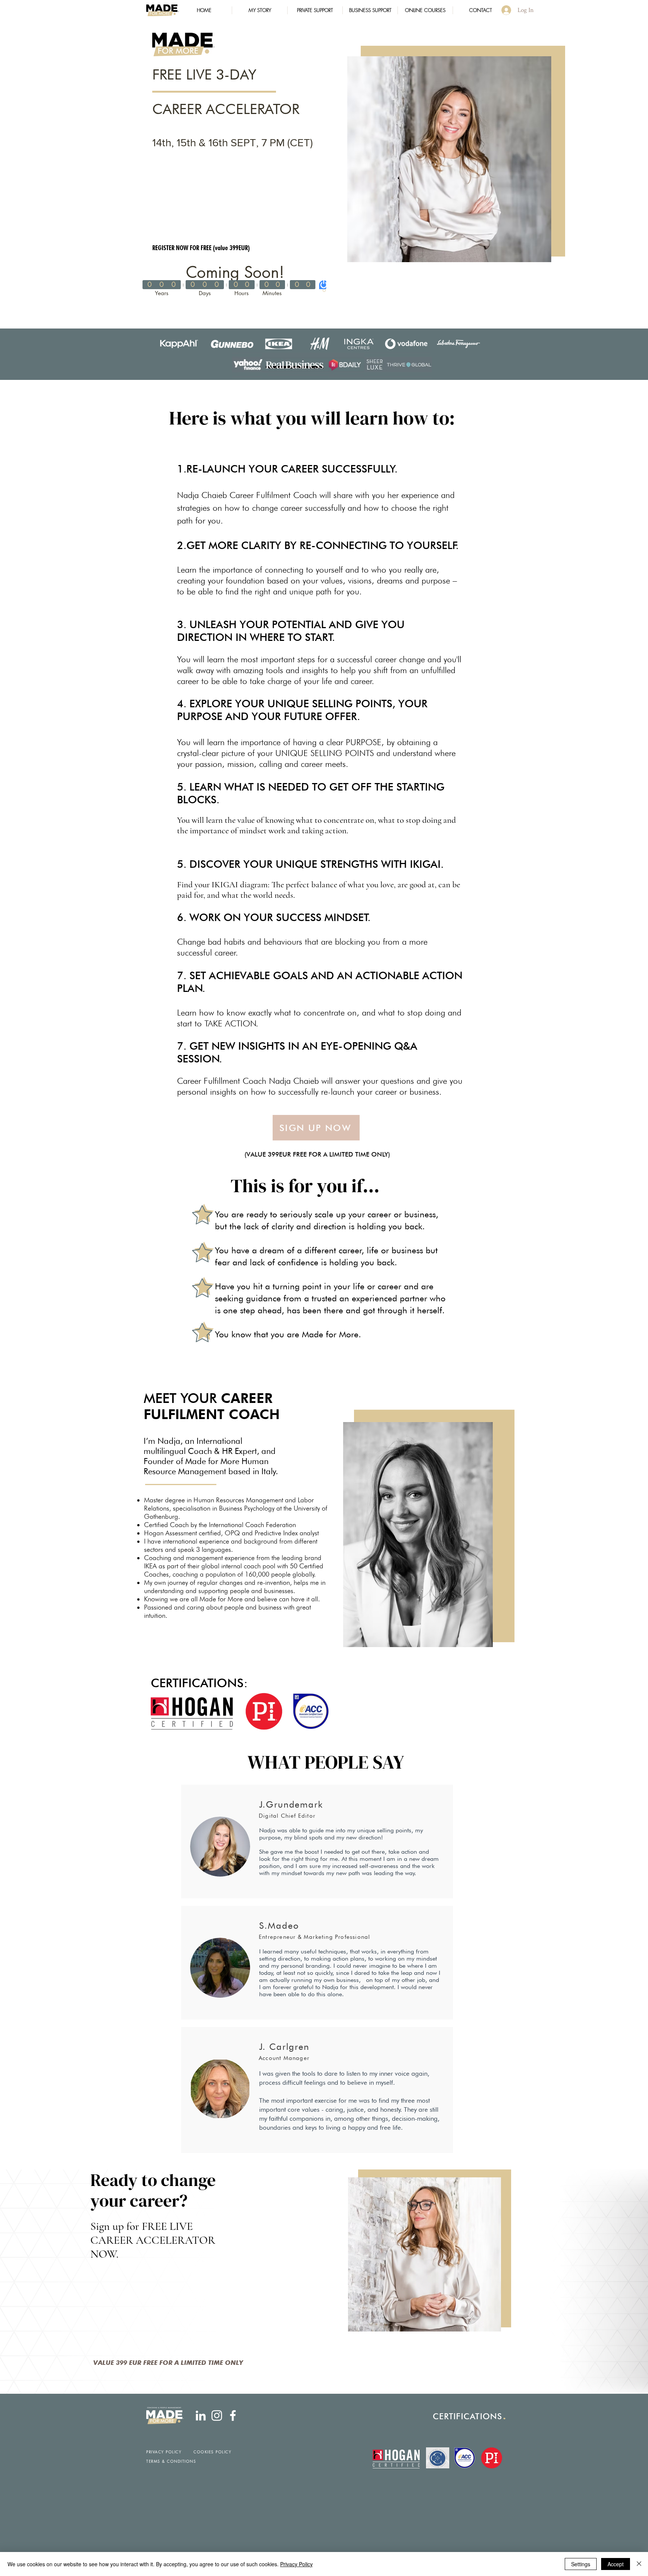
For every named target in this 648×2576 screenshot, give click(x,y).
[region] (449, 159)
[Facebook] (233, 2415)
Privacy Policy (296, 2564)
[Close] (639, 2564)
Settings (581, 2564)
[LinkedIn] (201, 2415)
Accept (616, 2564)
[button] (315, 10)
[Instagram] (217, 2415)
